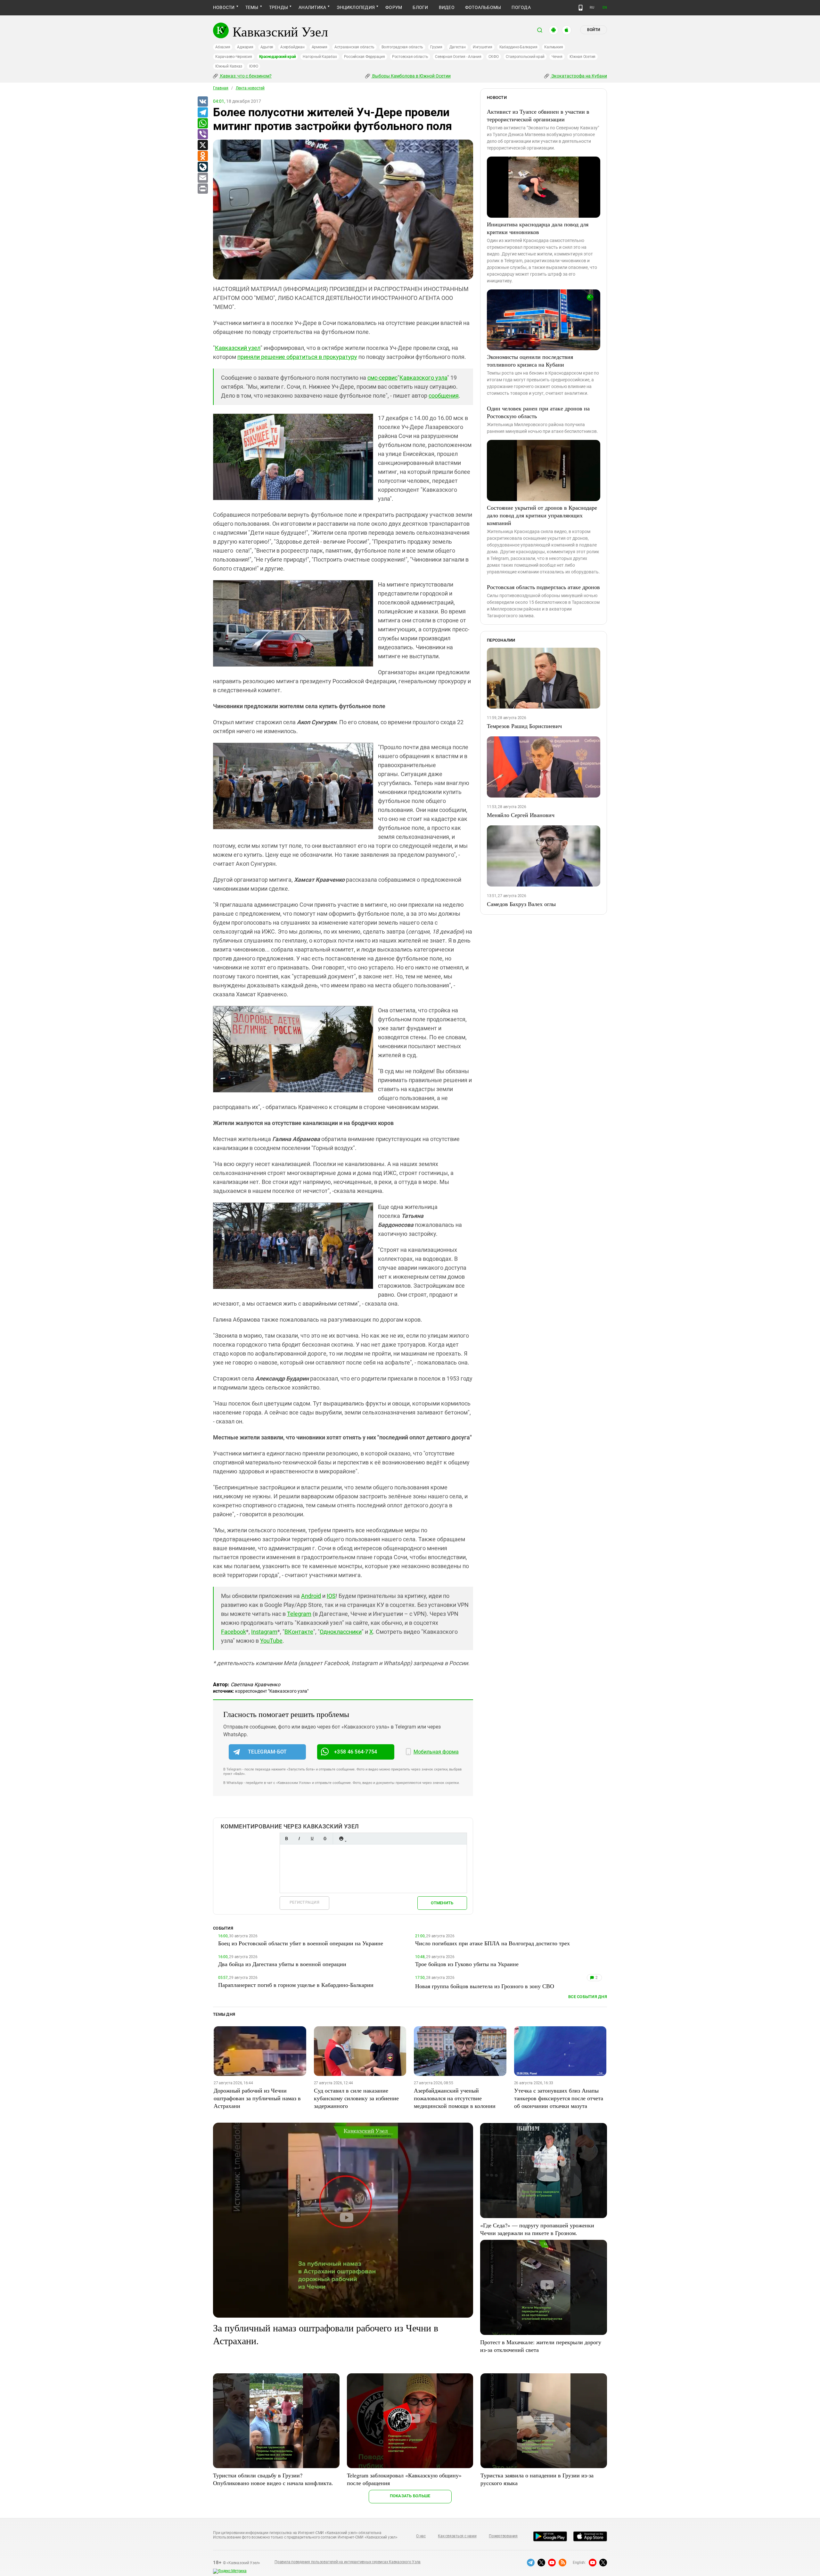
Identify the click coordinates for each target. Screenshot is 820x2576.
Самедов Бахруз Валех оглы (521, 904)
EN (605, 8)
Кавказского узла (423, 378)
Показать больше (410, 2496)
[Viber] (202, 134)
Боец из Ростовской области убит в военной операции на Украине (301, 1943)
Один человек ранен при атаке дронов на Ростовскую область (538, 412)
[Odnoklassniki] (202, 156)
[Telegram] (202, 113)
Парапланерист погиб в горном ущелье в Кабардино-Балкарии (296, 1985)
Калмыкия (553, 47)
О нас (421, 2536)
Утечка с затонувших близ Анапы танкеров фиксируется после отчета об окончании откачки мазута (559, 2098)
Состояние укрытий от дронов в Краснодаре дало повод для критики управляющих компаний (542, 515)
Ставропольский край (525, 57)
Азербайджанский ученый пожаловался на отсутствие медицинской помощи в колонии (455, 2098)
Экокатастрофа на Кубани (579, 76)
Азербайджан (292, 47)
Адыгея (267, 47)
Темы (252, 7)
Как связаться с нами (457, 2536)
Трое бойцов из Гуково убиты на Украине (467, 1964)
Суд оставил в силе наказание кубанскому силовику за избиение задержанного (356, 2098)
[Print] (202, 189)
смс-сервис (382, 378)
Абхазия (223, 47)
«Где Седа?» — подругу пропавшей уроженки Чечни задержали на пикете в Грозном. (537, 2229)
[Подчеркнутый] (312, 1839)
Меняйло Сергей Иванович (521, 815)
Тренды (279, 7)
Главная (221, 88)
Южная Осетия (582, 57)
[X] (202, 145)
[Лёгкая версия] (581, 8)
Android (311, 1596)
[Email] (202, 178)
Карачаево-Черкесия (234, 57)
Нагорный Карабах (320, 57)
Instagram (264, 1632)
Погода (521, 7)
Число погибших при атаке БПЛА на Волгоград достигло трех (492, 1943)
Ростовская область (410, 57)
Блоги (420, 7)
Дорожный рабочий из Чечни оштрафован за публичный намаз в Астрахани (257, 2098)
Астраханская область (354, 47)
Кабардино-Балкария (518, 47)
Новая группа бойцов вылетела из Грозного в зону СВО (485, 1986)
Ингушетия (483, 47)
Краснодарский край (278, 57)
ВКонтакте (299, 1632)
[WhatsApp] (202, 124)
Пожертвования (503, 2536)
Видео (447, 7)
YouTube (271, 1641)
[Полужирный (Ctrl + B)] (286, 1839)
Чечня (557, 57)
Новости (224, 7)
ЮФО (254, 66)
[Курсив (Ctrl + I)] (299, 1839)
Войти (594, 30)
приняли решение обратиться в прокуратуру (297, 357)
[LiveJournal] (202, 167)
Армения (320, 47)
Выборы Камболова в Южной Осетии (411, 76)
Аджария (245, 47)
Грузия (436, 47)
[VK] (202, 102)
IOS (331, 1596)
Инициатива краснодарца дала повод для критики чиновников (538, 228)
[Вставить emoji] (341, 1839)
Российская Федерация (365, 57)
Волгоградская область (402, 47)
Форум (394, 7)
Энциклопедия (356, 7)
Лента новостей (250, 88)
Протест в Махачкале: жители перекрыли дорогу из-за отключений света (541, 2346)
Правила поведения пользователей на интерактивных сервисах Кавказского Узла (348, 2562)
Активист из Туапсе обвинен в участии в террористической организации (538, 115)
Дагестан (458, 47)
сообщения (444, 396)
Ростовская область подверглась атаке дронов (543, 587)
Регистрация (304, 1902)
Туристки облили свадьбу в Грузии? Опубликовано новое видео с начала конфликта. (273, 2479)
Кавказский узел (238, 348)
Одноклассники (341, 1632)
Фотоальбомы (483, 7)
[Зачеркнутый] (325, 1839)
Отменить (442, 1903)
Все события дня (588, 1997)
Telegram (299, 1614)
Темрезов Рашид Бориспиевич (524, 726)
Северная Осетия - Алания (458, 57)
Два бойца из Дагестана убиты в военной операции (282, 1964)
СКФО (494, 57)
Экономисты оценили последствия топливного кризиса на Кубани (530, 360)
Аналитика (312, 7)
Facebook (234, 1632)
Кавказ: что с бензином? (245, 76)
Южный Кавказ (229, 66)
